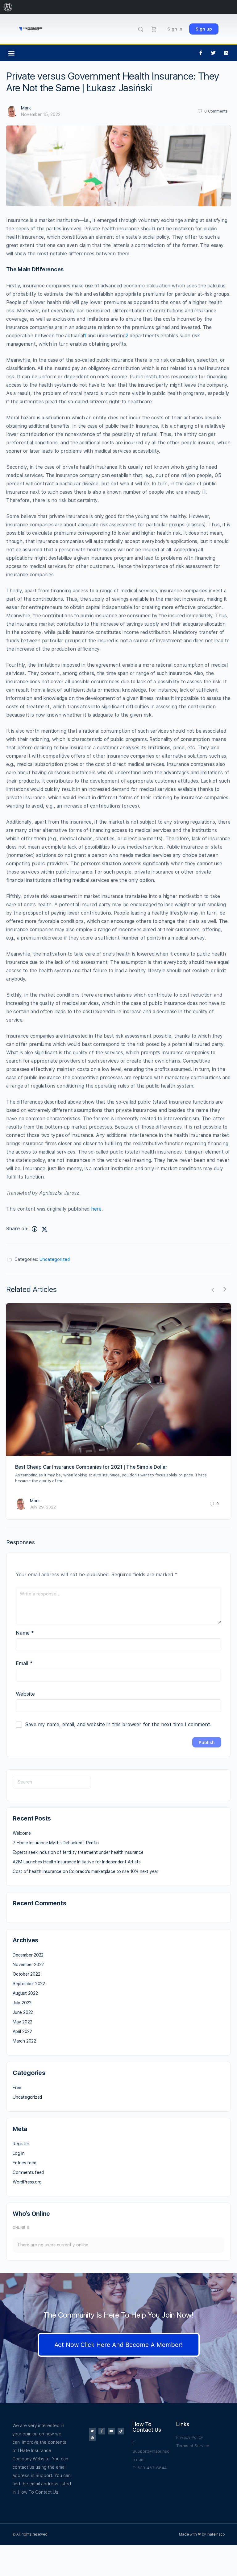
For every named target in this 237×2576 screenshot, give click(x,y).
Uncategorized (55, 1259)
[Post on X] (44, 1229)
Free (17, 2088)
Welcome (22, 1833)
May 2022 (22, 2022)
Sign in (175, 29)
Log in (19, 2153)
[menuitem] (8, 7)
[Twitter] (214, 53)
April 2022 (22, 2031)
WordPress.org (27, 2182)
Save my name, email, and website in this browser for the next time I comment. (118, 1724)
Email (24, 1663)
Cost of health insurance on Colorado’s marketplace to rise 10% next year (85, 1871)
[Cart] (154, 29)
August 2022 (25, 1993)
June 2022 (23, 2012)
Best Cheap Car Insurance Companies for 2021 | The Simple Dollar (91, 1467)
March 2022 (24, 2041)
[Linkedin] (226, 53)
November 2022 (28, 1965)
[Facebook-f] (201, 53)
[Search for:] (52, 1782)
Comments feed (28, 2172)
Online (21, 2228)
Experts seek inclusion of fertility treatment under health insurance (78, 1852)
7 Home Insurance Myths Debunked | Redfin (56, 1843)
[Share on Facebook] (35, 1229)
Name (25, 1633)
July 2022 (22, 2003)
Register (21, 2144)
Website (25, 1694)
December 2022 (28, 1955)
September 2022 (29, 1984)
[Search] (141, 29)
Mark (26, 108)
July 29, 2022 (43, 1507)
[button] (11, 53)
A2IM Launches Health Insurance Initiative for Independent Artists (77, 1862)
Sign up (204, 29)
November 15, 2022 (41, 114)
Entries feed (24, 2163)
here (96, 1209)
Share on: (17, 1229)
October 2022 (26, 1974)
